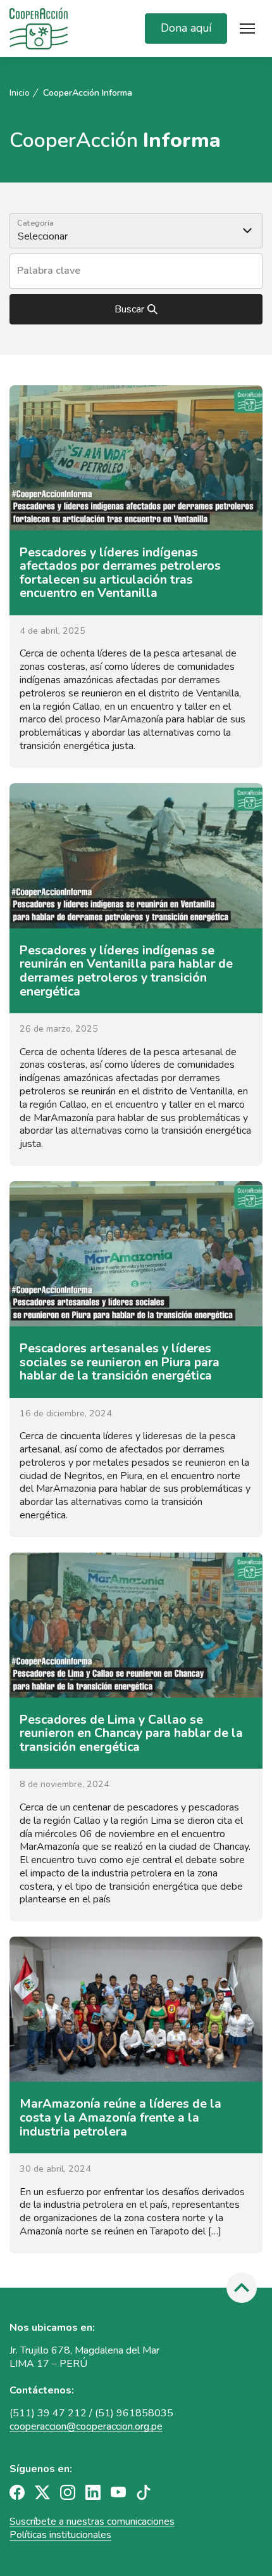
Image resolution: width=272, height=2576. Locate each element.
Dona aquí (186, 28)
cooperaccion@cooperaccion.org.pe (86, 2426)
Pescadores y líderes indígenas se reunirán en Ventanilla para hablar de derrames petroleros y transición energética (126, 971)
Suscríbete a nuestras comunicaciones (92, 2522)
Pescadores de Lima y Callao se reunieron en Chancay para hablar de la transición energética (131, 1733)
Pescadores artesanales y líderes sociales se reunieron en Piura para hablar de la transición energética (120, 1362)
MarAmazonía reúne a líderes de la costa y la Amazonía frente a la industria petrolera (121, 2117)
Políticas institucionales (60, 2535)
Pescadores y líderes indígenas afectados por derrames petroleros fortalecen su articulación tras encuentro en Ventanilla (120, 573)
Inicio (20, 93)
